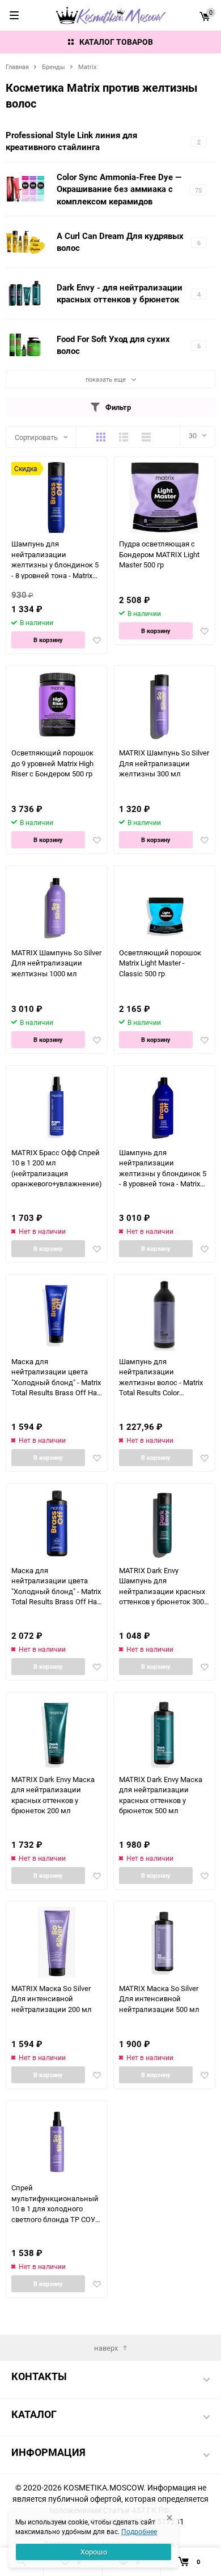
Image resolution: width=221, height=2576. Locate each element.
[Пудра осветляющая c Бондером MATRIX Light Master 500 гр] (165, 497)
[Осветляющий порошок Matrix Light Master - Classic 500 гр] (165, 906)
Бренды (54, 67)
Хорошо (94, 2552)
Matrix (87, 67)
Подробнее (139, 2531)
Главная (17, 67)
